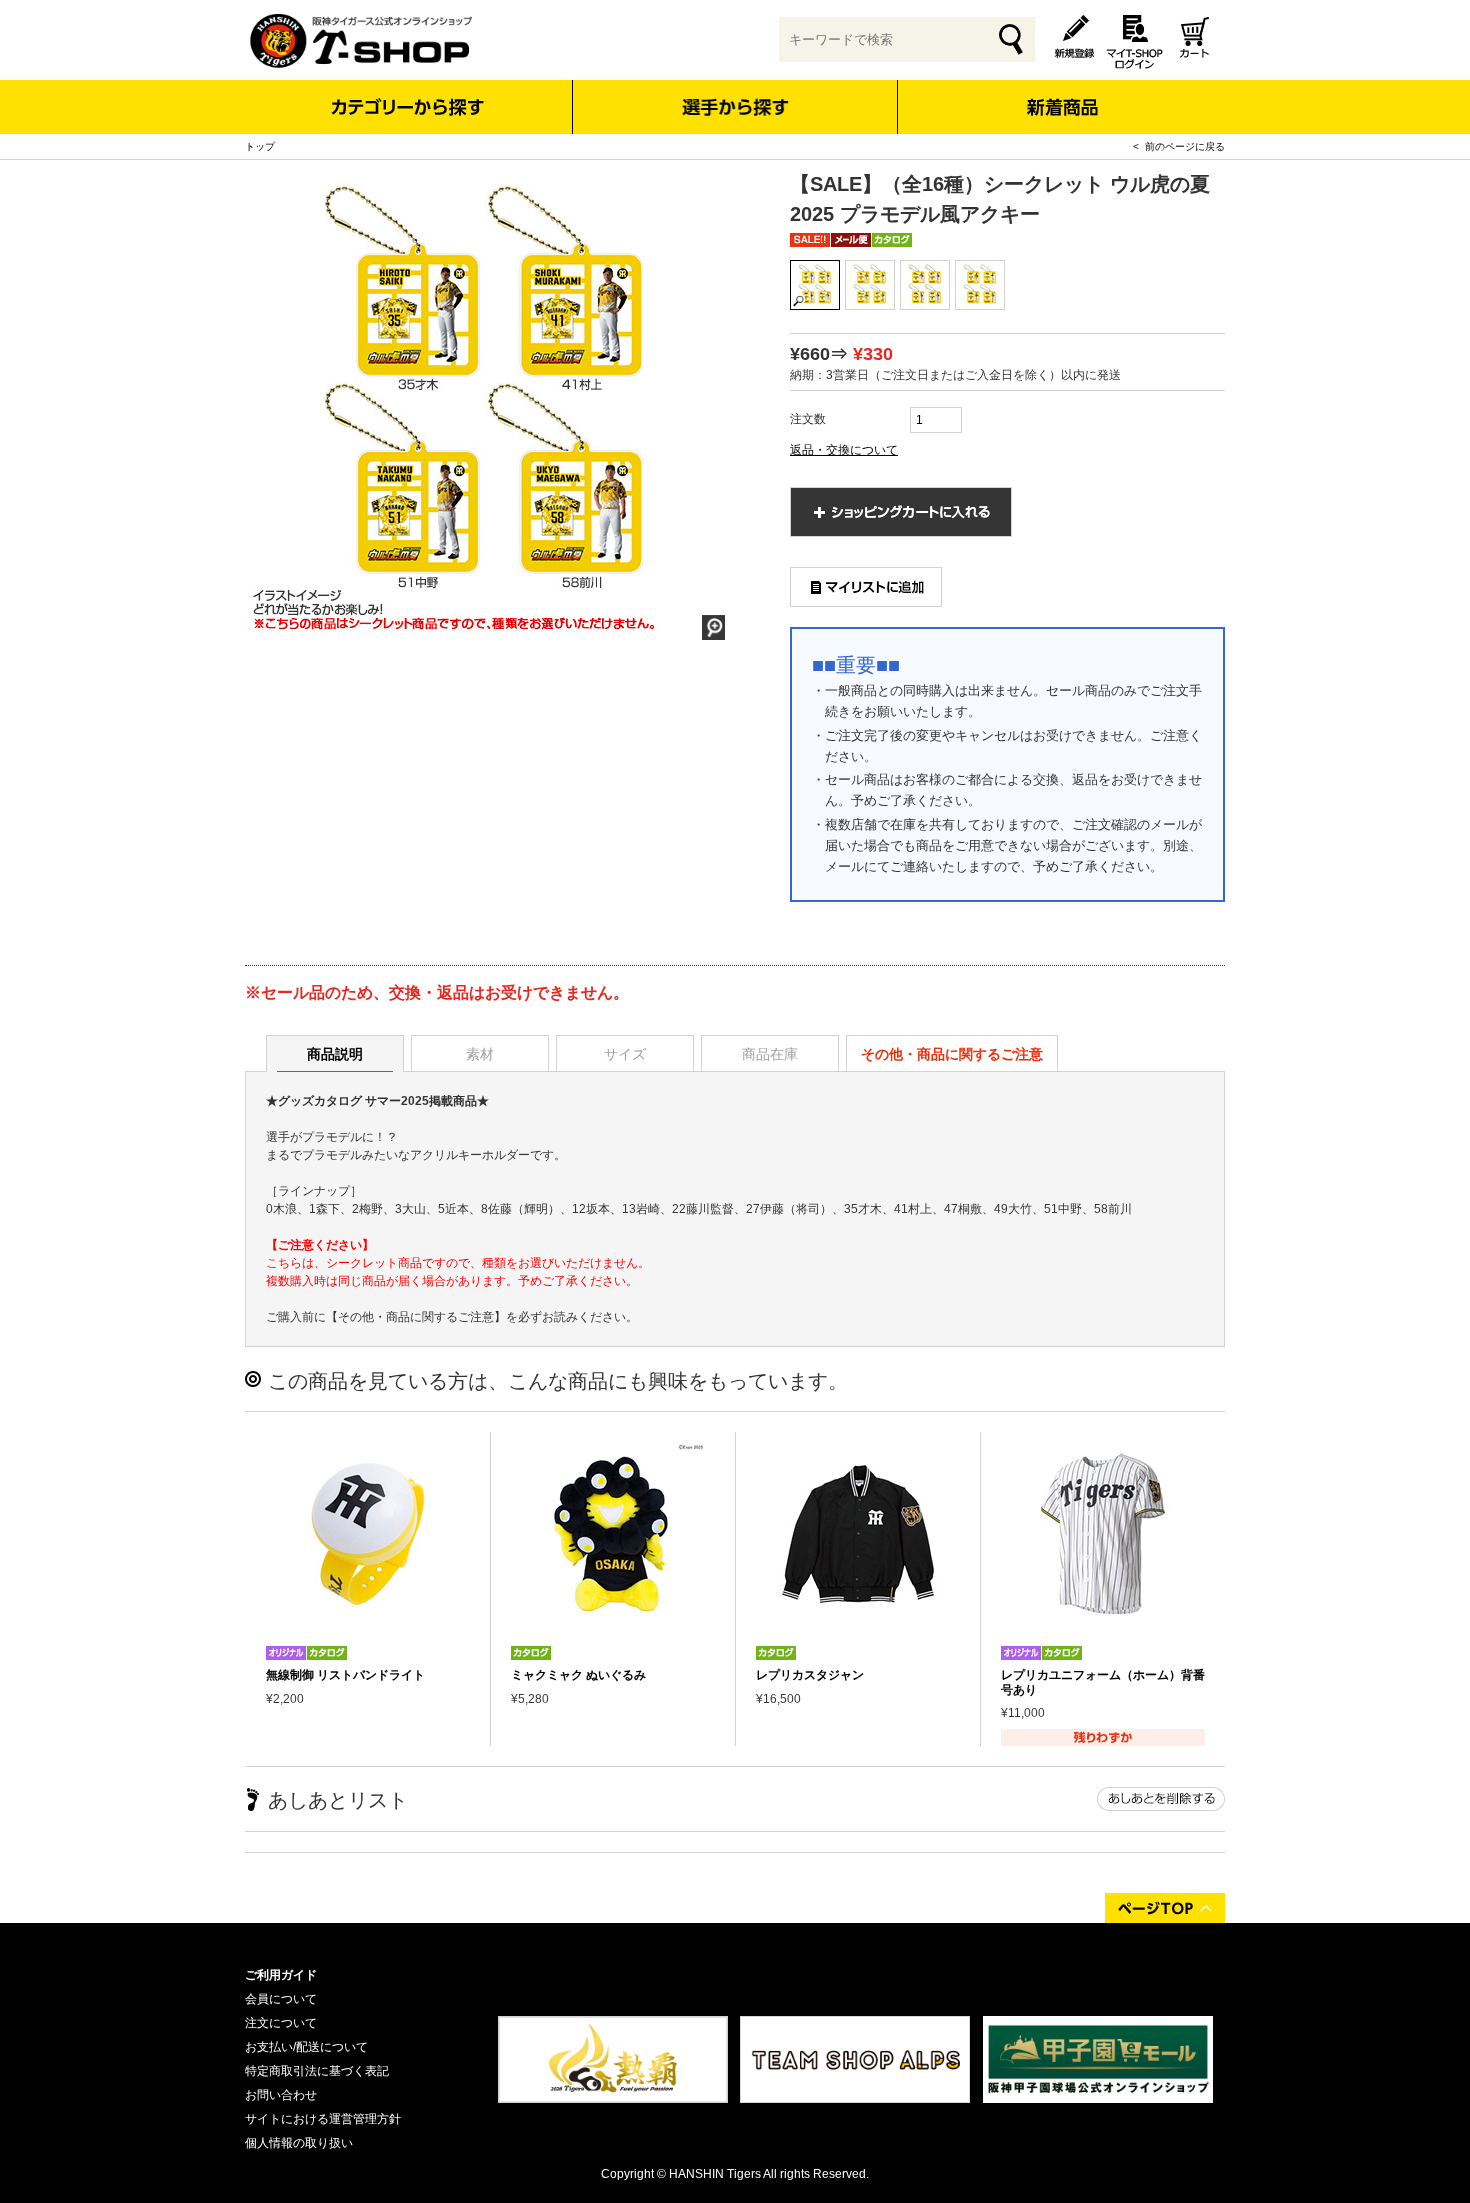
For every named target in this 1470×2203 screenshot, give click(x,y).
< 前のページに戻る (1179, 146)
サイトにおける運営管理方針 (323, 2119)
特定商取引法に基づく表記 (317, 2071)
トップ (260, 146)
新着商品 (1061, 93)
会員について (281, 1999)
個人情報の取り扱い (299, 2143)
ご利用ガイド (281, 1975)
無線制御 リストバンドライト (345, 1675)
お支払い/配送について (306, 2047)
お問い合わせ (281, 2095)
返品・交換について (844, 450)
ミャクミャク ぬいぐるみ (578, 1675)
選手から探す (735, 107)
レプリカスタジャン (810, 1675)
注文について (281, 2023)
